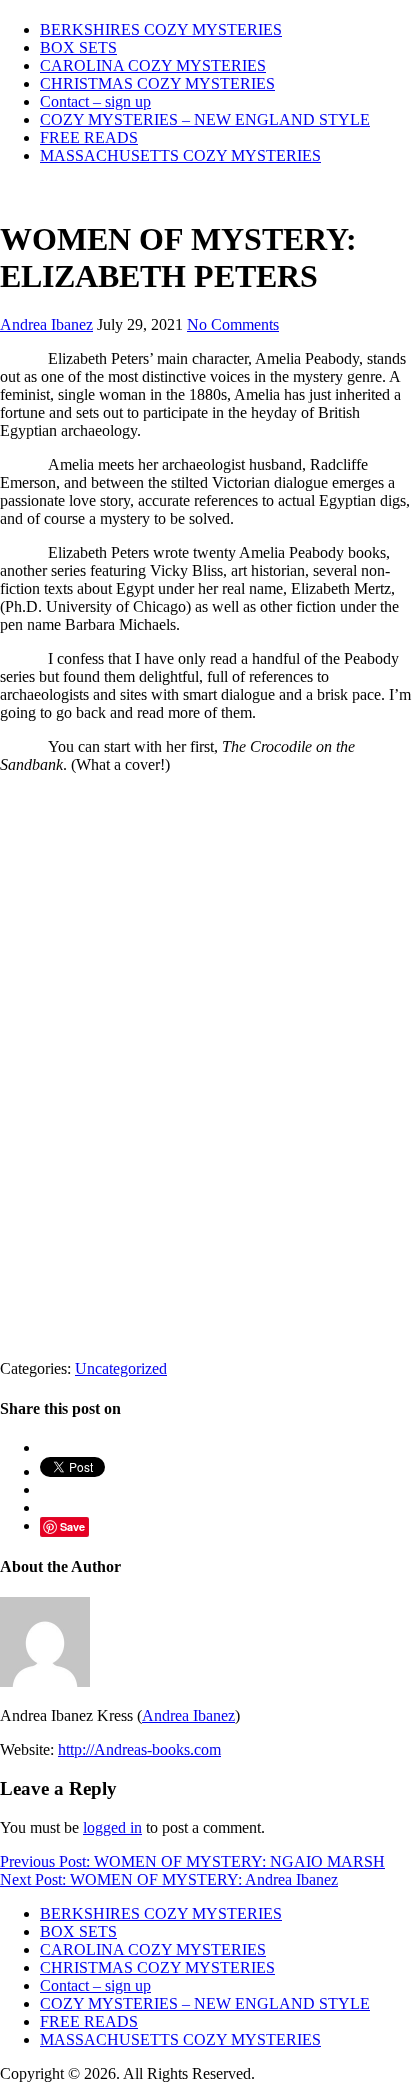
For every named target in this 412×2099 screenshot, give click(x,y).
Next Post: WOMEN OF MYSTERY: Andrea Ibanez (169, 1879)
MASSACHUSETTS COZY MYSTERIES (180, 155)
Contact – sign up (95, 101)
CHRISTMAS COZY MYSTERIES (157, 83)
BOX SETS (78, 47)
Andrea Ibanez (46, 324)
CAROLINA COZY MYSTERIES (153, 65)
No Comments (233, 324)
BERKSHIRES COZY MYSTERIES (161, 29)
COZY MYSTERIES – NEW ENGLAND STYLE (205, 119)
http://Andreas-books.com (139, 1749)
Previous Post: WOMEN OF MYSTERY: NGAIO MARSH (192, 1861)
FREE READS (89, 137)
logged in (112, 1827)
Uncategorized (121, 1368)
